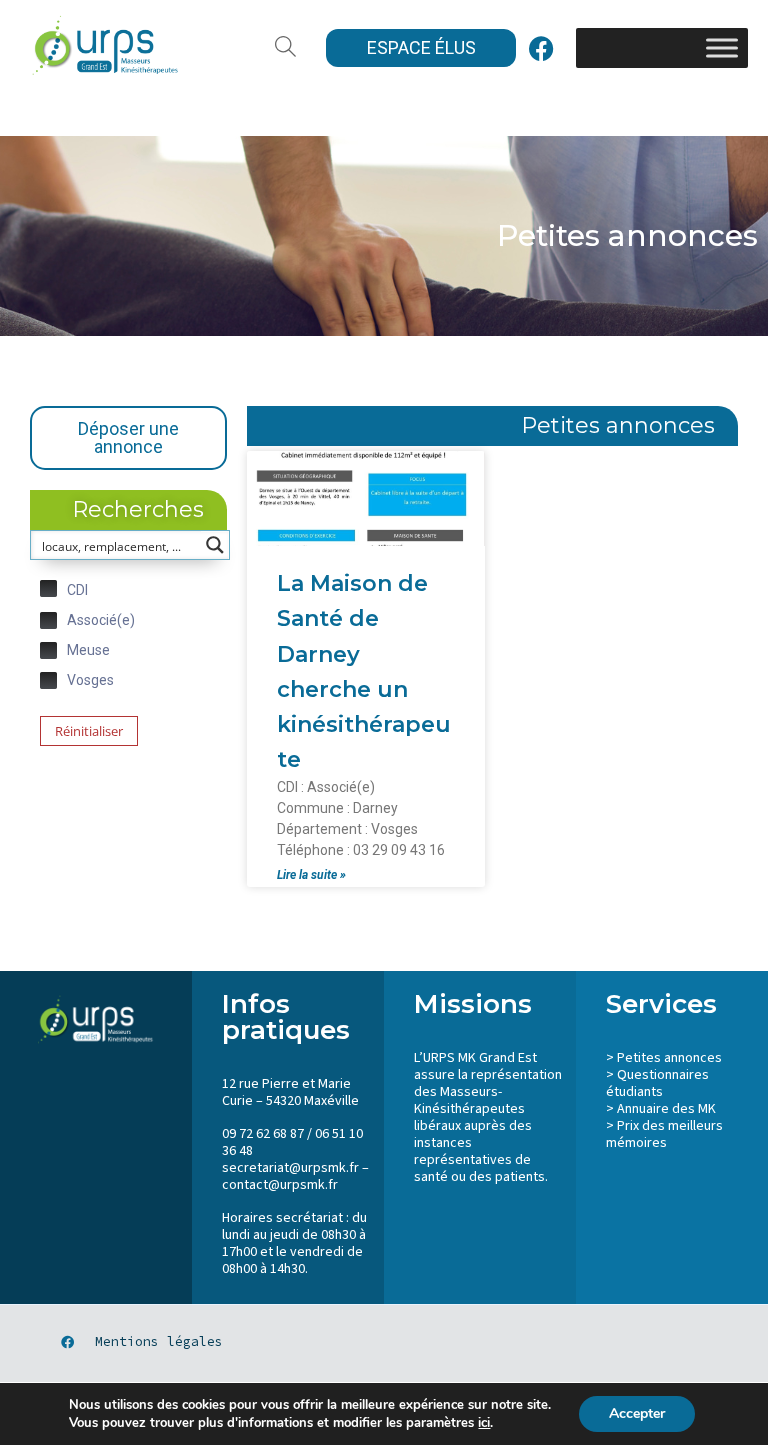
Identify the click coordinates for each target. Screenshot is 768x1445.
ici (484, 1423)
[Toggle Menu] (722, 47)
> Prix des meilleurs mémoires (664, 1134)
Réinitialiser (89, 731)
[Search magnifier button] (215, 545)
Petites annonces (669, 1058)
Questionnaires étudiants (657, 1083)
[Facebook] (541, 48)
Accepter (637, 1413)
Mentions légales (159, 1341)
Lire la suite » (311, 875)
